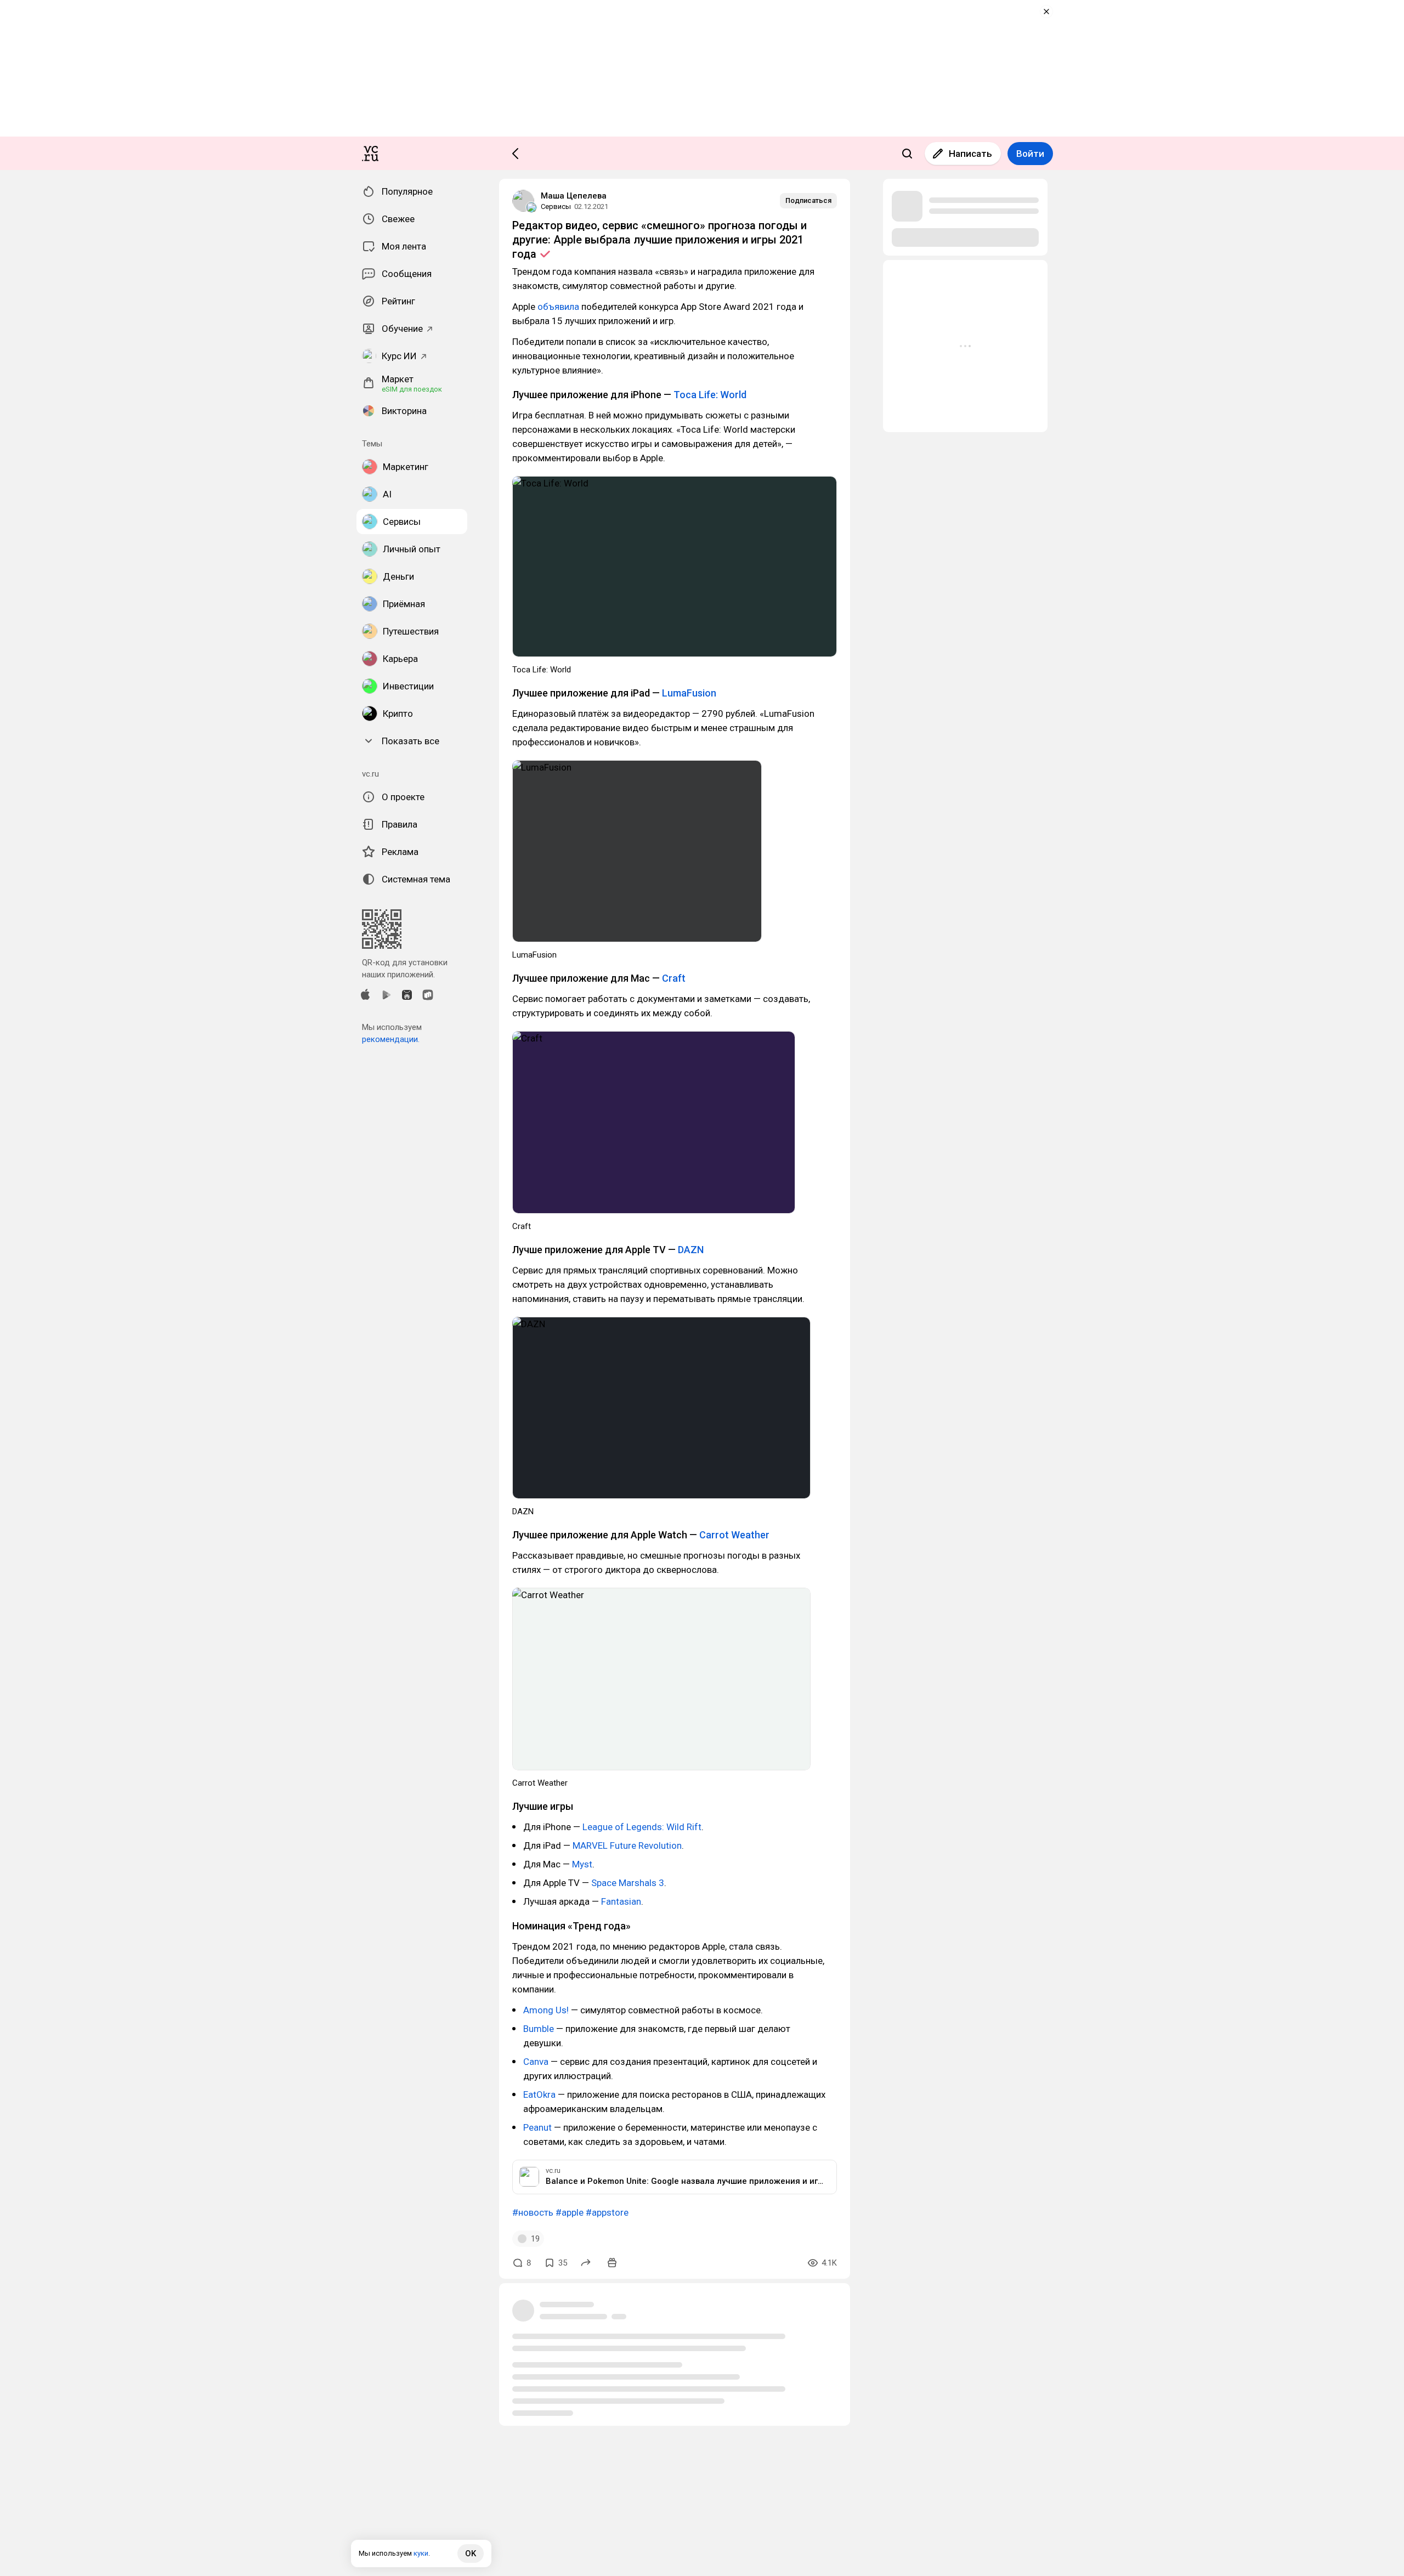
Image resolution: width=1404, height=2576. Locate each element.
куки (421, 2553)
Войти (1030, 154)
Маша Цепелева (574, 196)
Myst (582, 1864)
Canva (536, 2062)
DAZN (691, 1250)
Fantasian (621, 1901)
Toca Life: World (710, 395)
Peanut (537, 2127)
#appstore (607, 2212)
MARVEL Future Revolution (627, 1845)
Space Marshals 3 (628, 1883)
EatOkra (539, 2094)
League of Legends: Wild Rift (642, 1827)
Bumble (539, 2029)
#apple (570, 2212)
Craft (674, 978)
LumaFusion (689, 693)
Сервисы (556, 206)
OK (471, 2554)
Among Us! (546, 2010)
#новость (533, 2212)
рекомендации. (391, 1039)
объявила (558, 307)
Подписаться (808, 200)
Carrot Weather (734, 1535)
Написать (970, 154)
